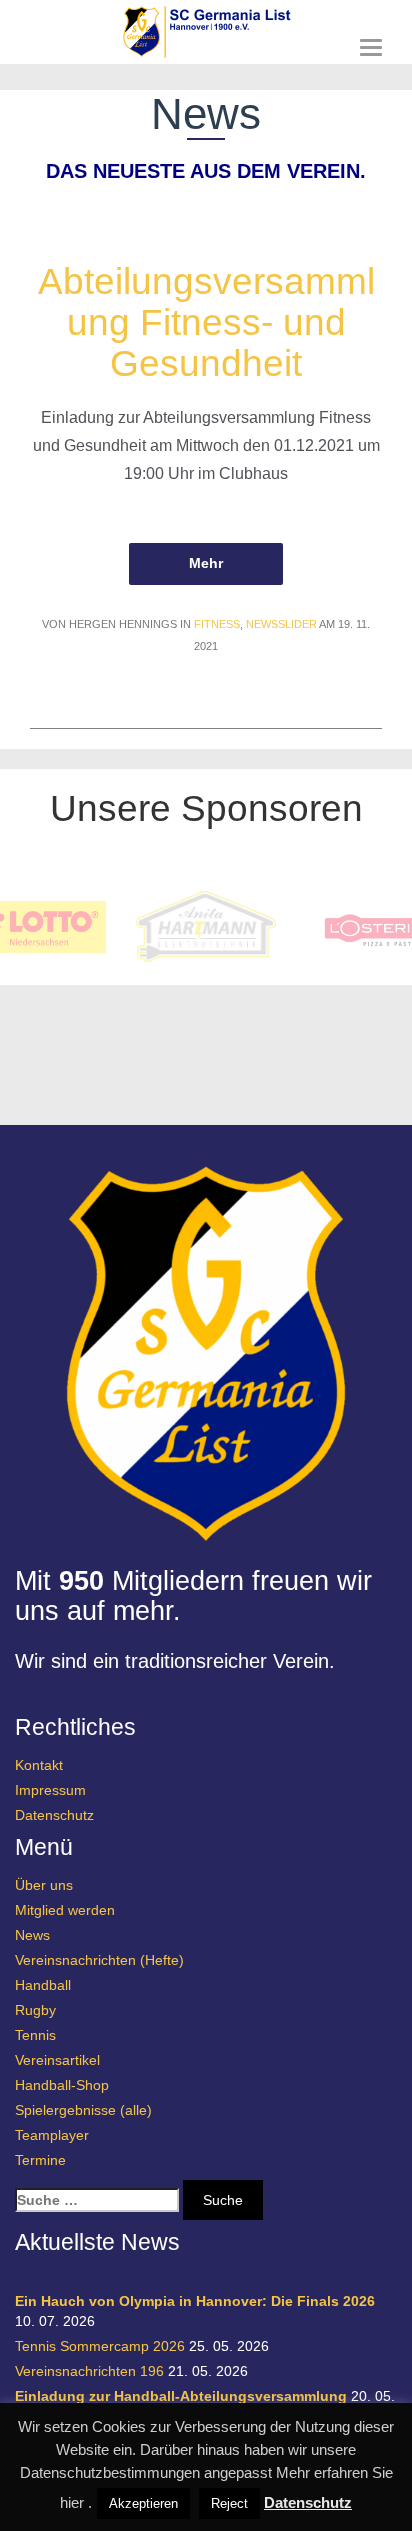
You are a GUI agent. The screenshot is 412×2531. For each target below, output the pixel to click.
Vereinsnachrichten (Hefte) (99, 1960)
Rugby (35, 2010)
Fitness (217, 624)
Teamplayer (52, 2135)
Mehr (205, 563)
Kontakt (39, 1765)
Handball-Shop (62, 2085)
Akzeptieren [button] (143, 2503)
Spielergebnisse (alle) (83, 2110)
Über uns (44, 1885)
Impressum (50, 1790)
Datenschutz (54, 1815)
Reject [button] (229, 2503)
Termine (40, 2160)
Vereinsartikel (57, 2060)
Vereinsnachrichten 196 (89, 2371)
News (32, 1935)
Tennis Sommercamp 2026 (100, 2346)
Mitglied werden (65, 1910)
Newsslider (281, 624)
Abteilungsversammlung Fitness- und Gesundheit (206, 322)
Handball (43, 1985)
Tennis (35, 2035)
